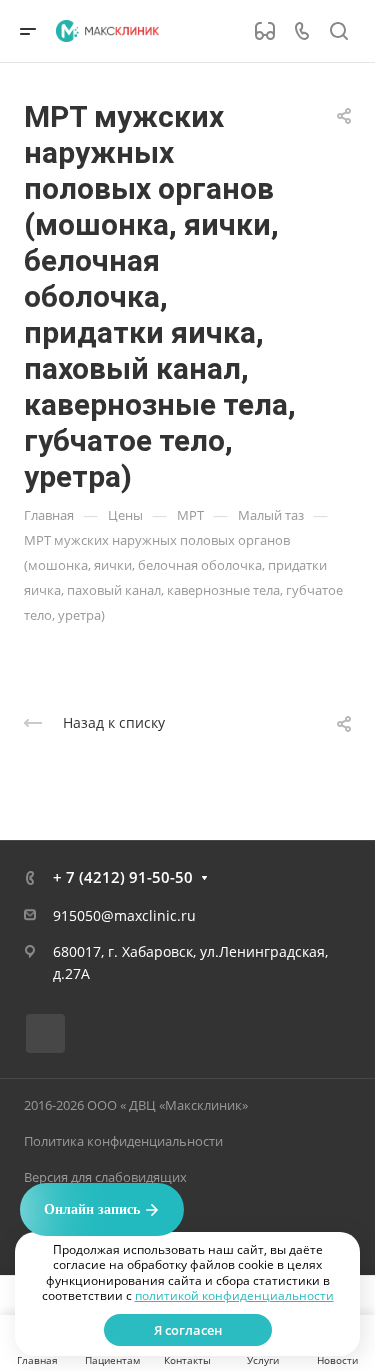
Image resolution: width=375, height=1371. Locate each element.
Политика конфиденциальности (123, 1141)
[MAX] (45, 1033)
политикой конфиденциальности (234, 1295)
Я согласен (188, 1330)
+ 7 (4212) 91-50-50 (123, 877)
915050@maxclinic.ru (124, 915)
